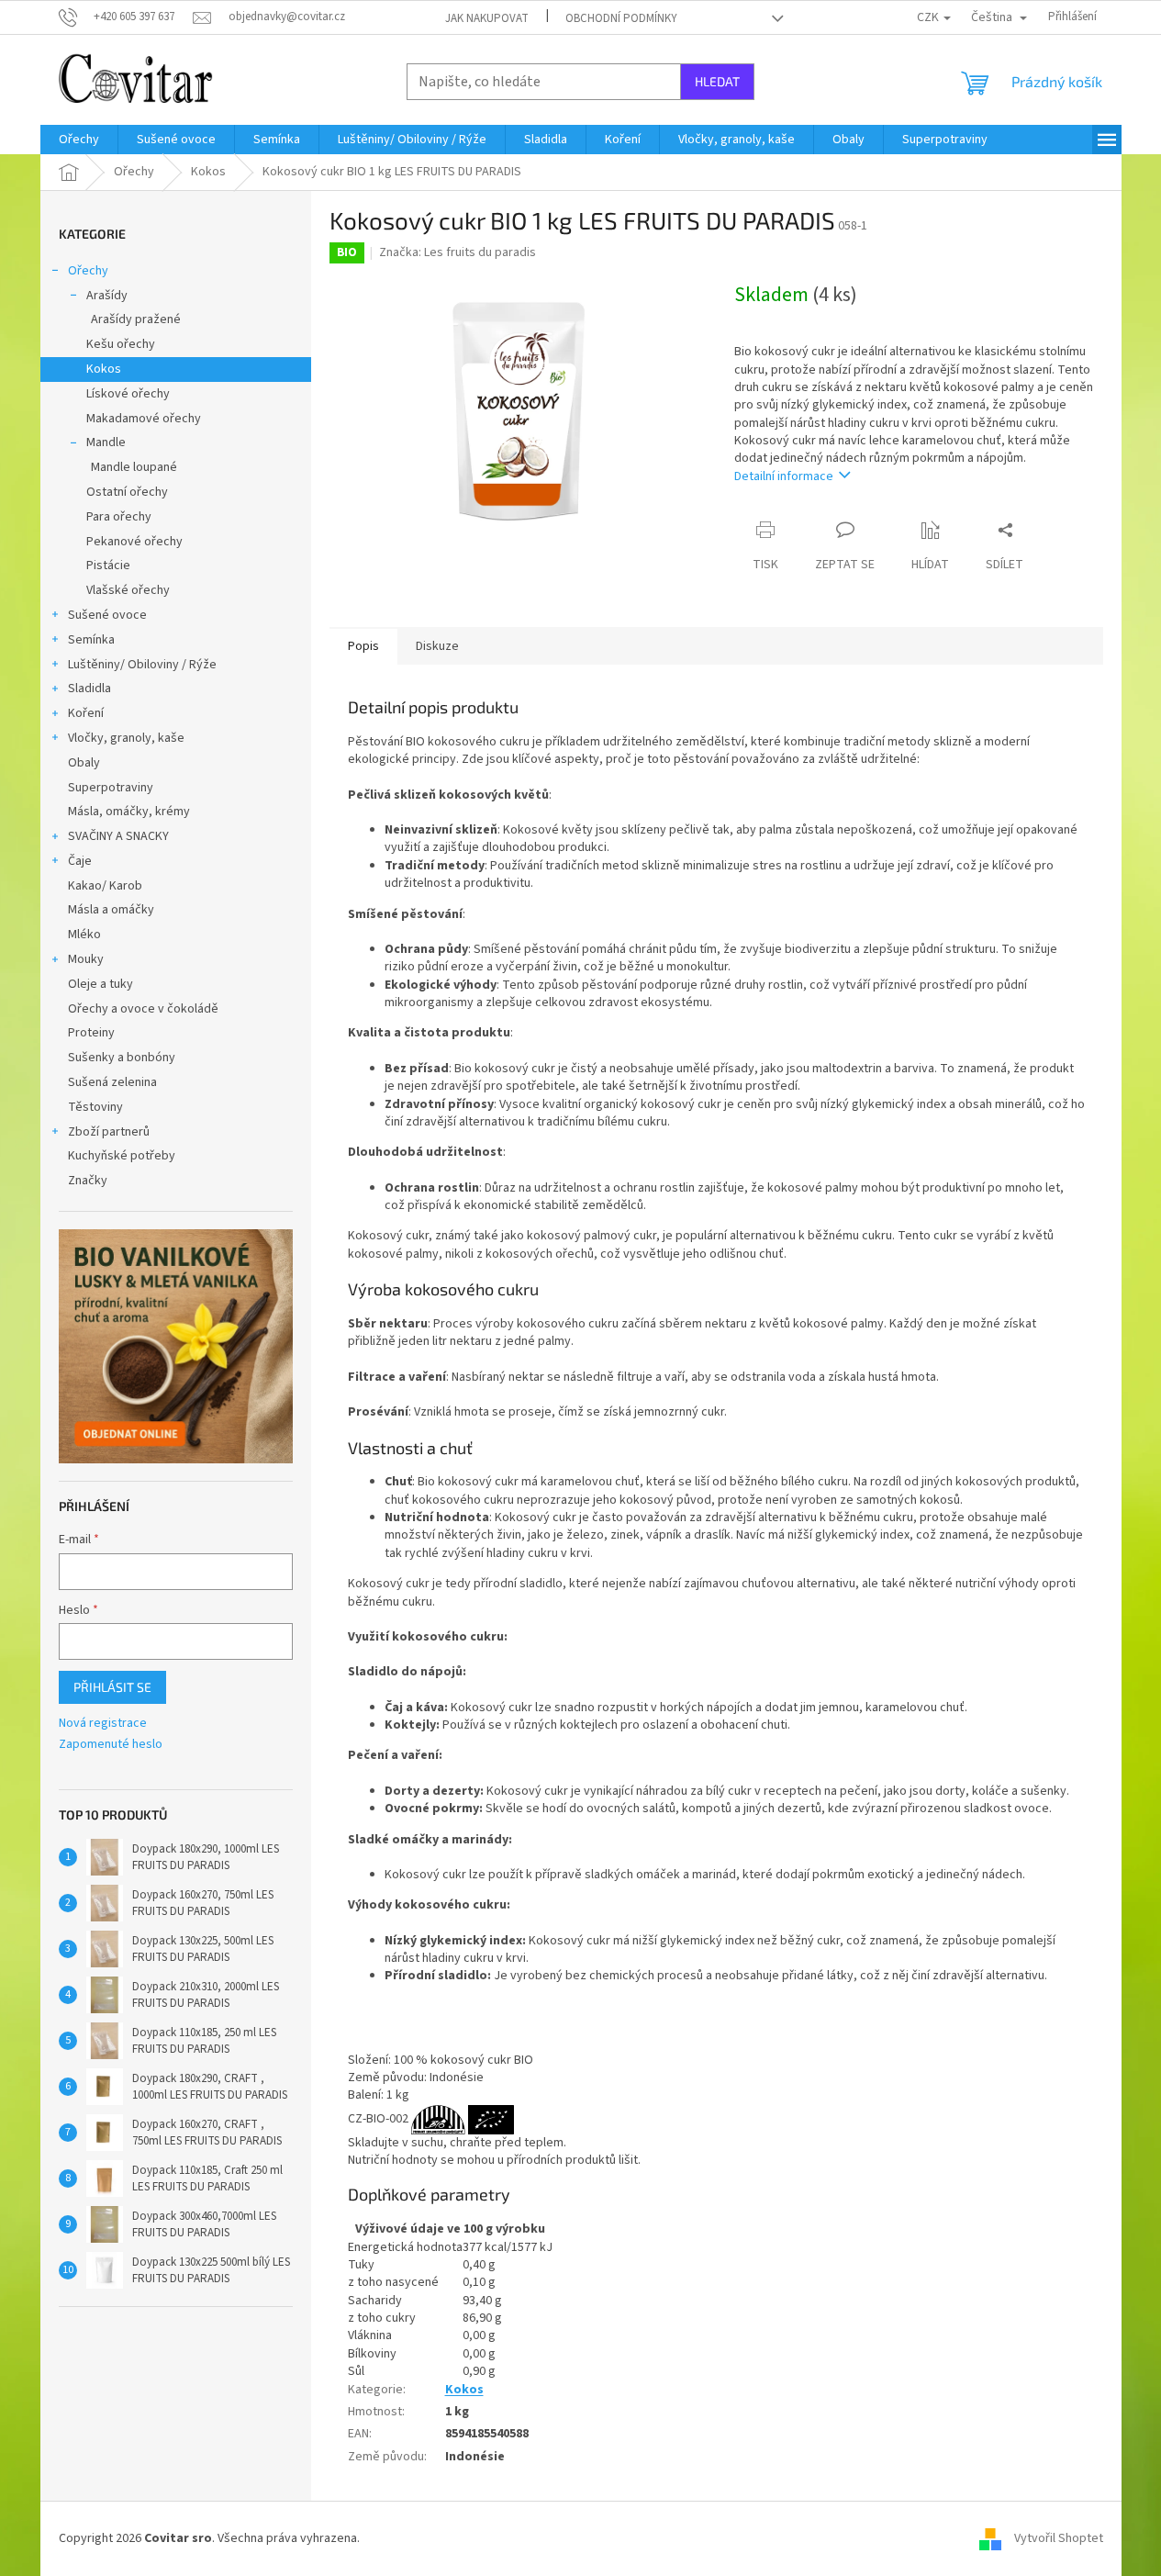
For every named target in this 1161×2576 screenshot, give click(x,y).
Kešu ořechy (121, 344)
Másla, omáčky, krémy (129, 812)
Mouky (86, 959)
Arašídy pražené (136, 319)
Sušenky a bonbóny (122, 1058)
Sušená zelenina (112, 1082)
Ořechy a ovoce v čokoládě (143, 1009)
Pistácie (108, 566)
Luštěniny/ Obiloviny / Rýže (142, 665)
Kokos (104, 369)
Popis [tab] (363, 646)
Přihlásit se (112, 1687)
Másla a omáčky (111, 910)
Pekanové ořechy (134, 542)
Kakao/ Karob (105, 886)
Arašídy (107, 296)
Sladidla (89, 689)
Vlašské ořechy (128, 590)
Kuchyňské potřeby (122, 1156)
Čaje (80, 861)
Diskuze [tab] (437, 646)
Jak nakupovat (487, 18)
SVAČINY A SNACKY (118, 836)
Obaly (84, 763)
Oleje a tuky (100, 984)
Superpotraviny (111, 788)
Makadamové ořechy (144, 419)
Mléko (84, 935)
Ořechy (88, 271)
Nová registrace (103, 1724)
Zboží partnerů (109, 1132)
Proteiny (91, 1033)
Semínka (91, 640)
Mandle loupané (134, 467)
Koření (86, 713)
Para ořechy (119, 517)
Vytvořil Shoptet (1059, 2538)
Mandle (106, 442)
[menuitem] (79, 140)
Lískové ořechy (128, 394)
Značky (88, 1181)
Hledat (717, 81)
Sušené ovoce (107, 615)
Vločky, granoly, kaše (126, 738)
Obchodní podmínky (621, 18)
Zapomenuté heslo (111, 1745)
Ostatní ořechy (127, 492)
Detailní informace (784, 476)
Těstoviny (95, 1107)
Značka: (458, 252)
